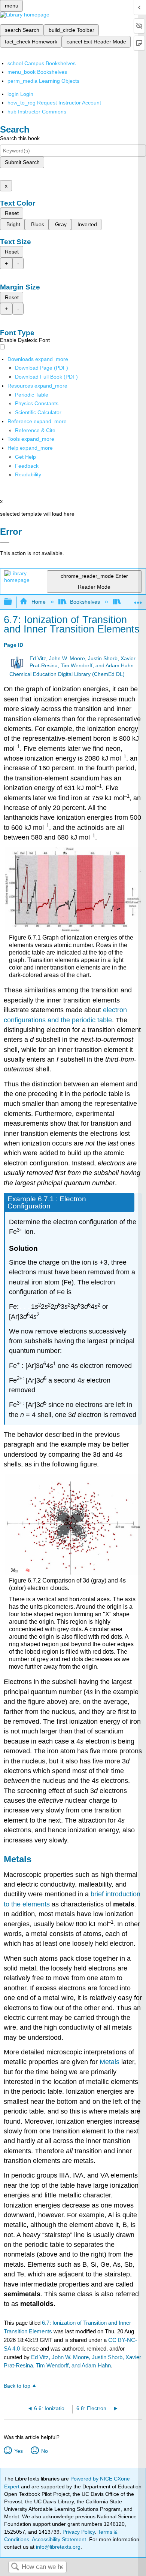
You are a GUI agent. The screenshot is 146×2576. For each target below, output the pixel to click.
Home (38, 602)
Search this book (20, 138)
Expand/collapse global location (138, 600)
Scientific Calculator (38, 412)
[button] (27, 466)
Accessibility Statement (59, 2539)
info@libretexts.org (57, 2547)
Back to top (17, 2386)
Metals (109, 2062)
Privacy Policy (79, 2532)
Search (15, 2567)
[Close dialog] (5, 542)
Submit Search (22, 162)
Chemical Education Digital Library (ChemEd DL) (67, 674)
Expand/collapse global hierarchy (13, 602)
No (44, 2451)
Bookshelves (85, 602)
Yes (18, 2451)
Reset (12, 213)
